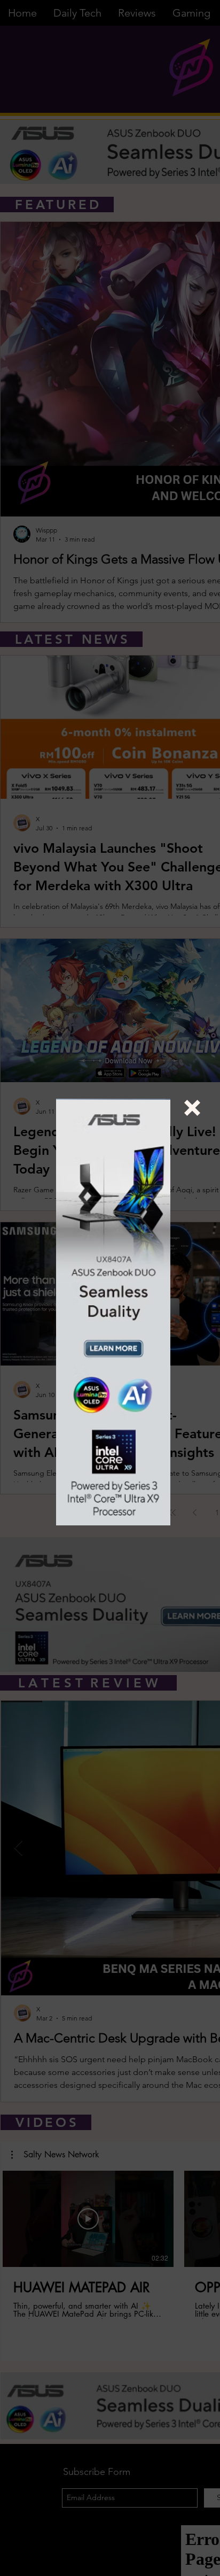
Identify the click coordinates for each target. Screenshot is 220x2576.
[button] (192, 1108)
